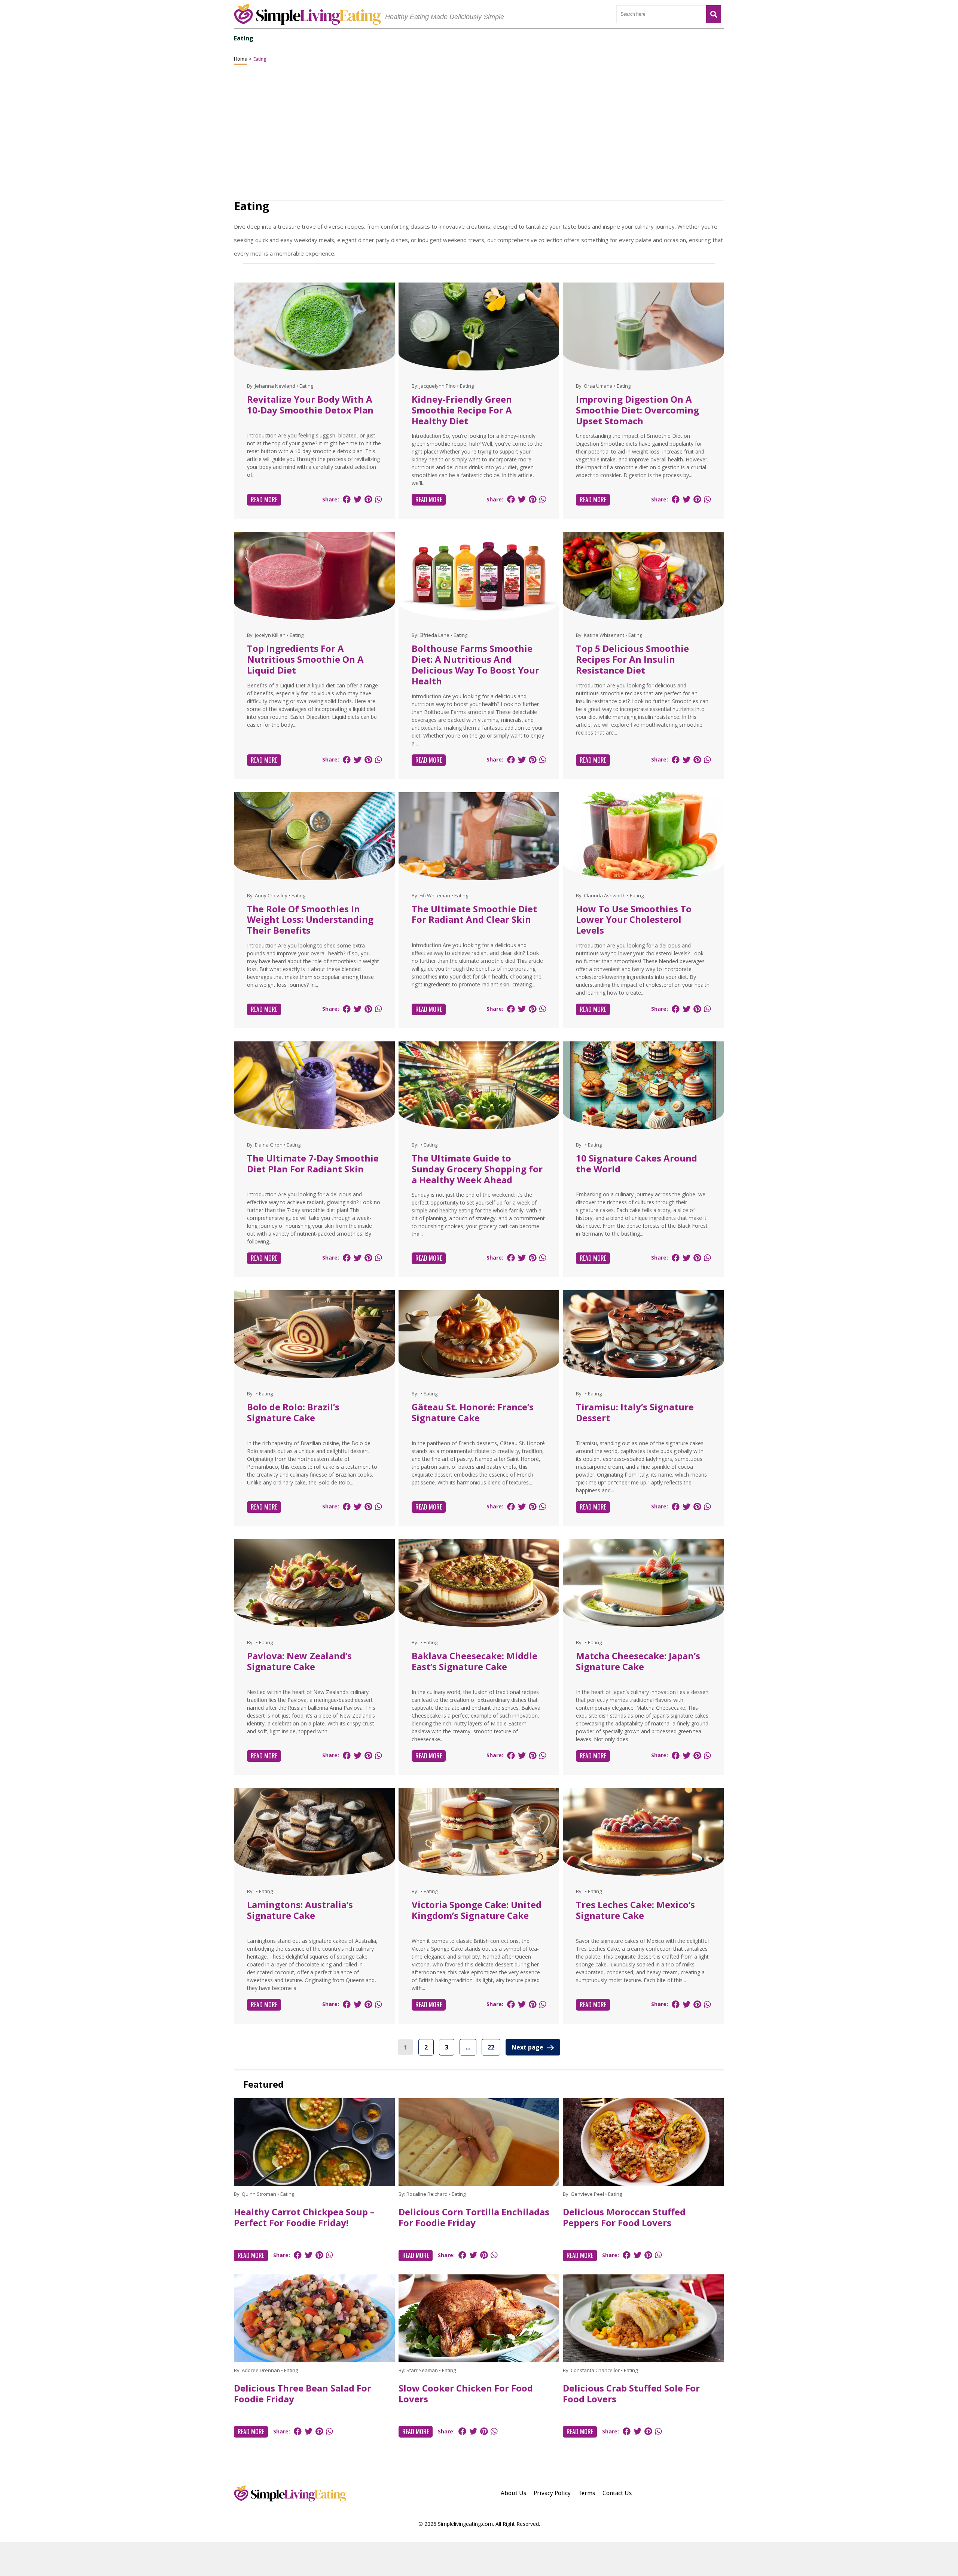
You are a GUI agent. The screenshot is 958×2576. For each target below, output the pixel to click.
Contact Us (617, 2493)
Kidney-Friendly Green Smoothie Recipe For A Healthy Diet (462, 410)
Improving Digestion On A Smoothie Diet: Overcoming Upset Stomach (637, 410)
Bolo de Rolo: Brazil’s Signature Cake (293, 1412)
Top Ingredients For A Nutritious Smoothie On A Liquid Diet (305, 659)
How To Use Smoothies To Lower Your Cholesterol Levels (634, 920)
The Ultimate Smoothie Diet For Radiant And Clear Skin (474, 914)
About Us (513, 2493)
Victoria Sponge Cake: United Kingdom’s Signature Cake (477, 1910)
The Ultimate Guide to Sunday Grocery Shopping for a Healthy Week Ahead (477, 1169)
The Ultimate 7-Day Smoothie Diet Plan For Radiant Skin (313, 1163)
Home (240, 59)
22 (491, 2047)
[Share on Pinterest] (368, 499)
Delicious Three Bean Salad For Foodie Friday (303, 2393)
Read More (264, 500)
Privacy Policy (552, 2493)
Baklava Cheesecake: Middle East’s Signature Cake (475, 1661)
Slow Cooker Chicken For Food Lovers (466, 2393)
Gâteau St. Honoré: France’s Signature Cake (473, 1412)
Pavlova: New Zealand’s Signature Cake (299, 1661)
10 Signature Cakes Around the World (637, 1163)
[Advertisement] (479, 2559)
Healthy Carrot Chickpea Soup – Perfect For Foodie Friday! (304, 2217)
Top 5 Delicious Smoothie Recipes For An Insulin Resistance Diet (632, 659)
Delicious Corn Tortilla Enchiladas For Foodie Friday (474, 2217)
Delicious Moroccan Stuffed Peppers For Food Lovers (624, 2217)
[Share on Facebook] (347, 499)
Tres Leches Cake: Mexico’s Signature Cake (635, 1910)
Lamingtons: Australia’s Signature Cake (300, 1910)
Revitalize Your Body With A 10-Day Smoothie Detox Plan (310, 405)
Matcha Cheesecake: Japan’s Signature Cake (638, 1661)
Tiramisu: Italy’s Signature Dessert (635, 1412)
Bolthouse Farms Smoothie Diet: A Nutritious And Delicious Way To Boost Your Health (475, 664)
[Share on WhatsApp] (378, 499)
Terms (587, 2493)
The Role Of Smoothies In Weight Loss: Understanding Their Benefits (310, 920)
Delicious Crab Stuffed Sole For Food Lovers (631, 2393)
